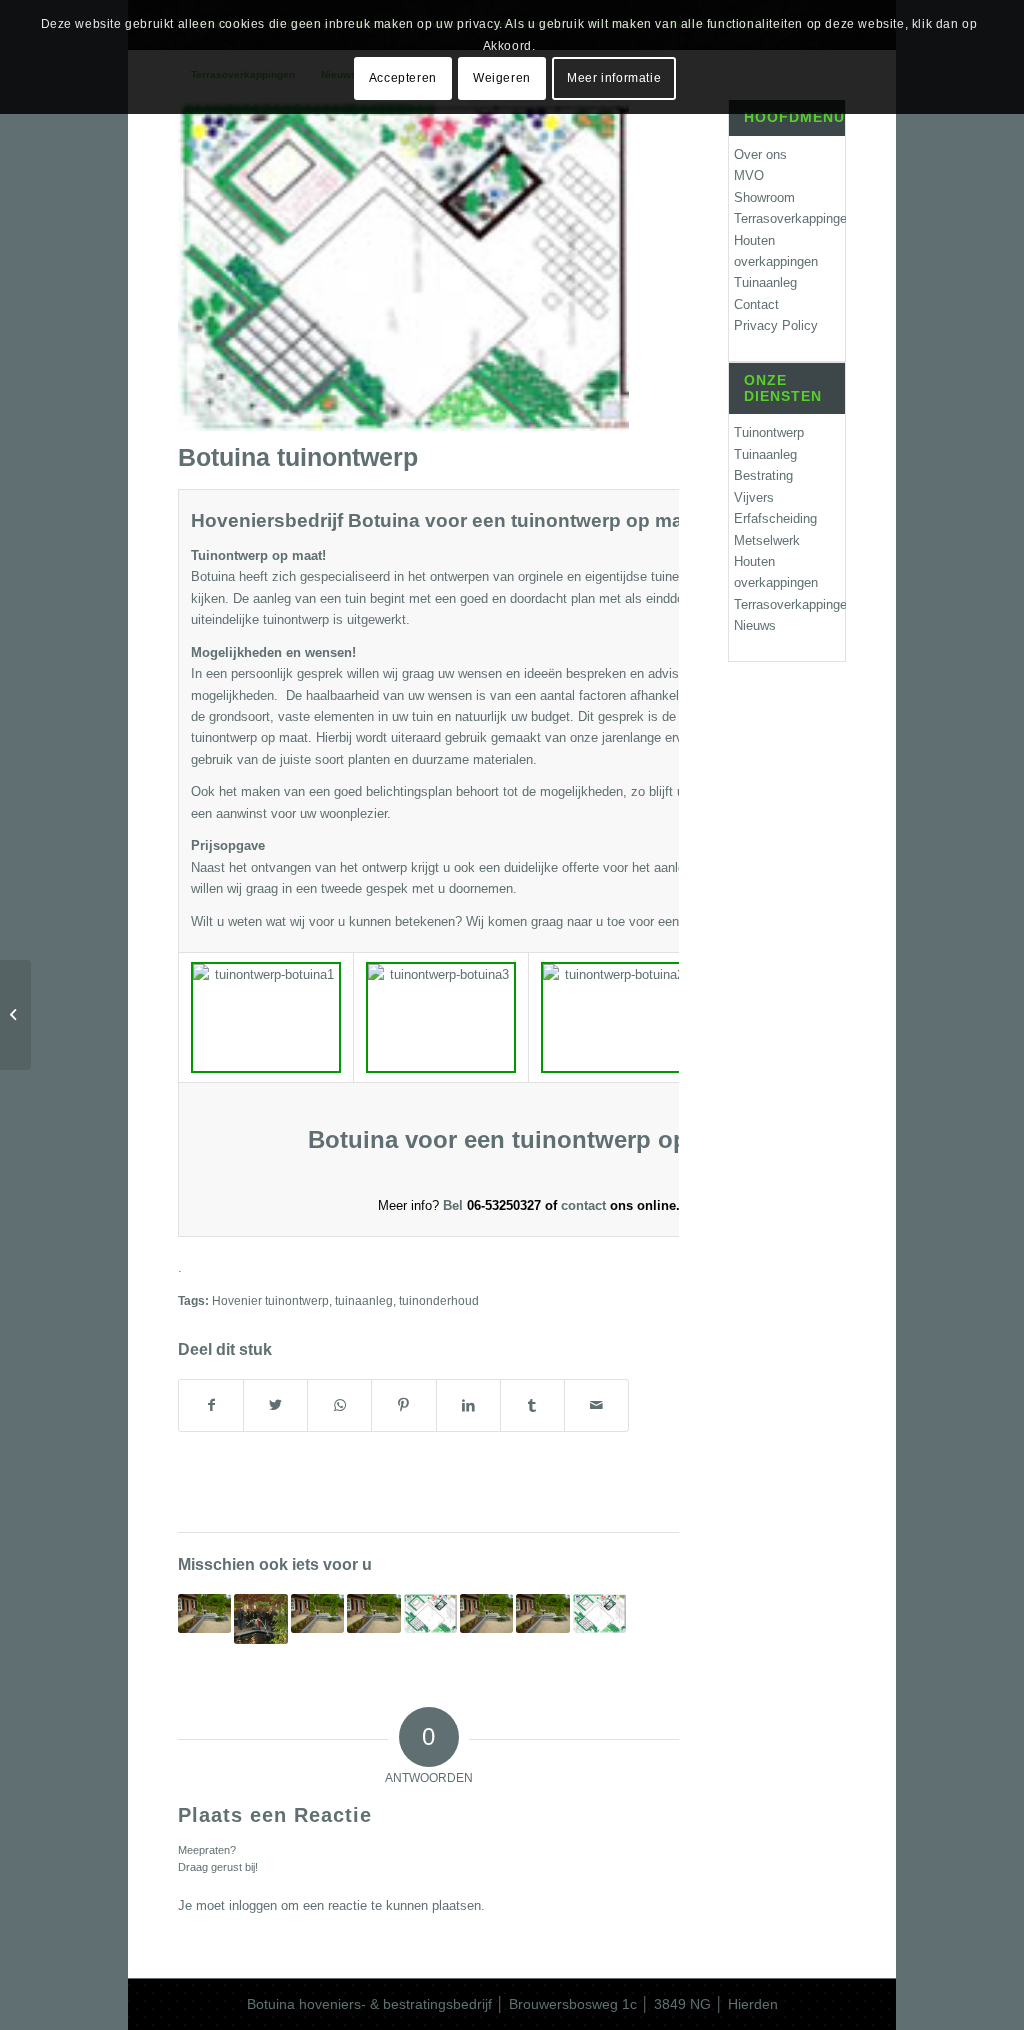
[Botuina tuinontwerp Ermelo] (599, 1613)
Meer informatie (614, 78)
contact (585, 1205)
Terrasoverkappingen (789, 218)
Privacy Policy (776, 325)
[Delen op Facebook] (211, 1405)
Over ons (760, 154)
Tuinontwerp (769, 432)
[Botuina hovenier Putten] (542, 1613)
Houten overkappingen (776, 251)
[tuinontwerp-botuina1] (403, 265)
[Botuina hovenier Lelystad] (486, 1613)
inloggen (253, 1905)
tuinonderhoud (439, 1300)
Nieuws (755, 625)
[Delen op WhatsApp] (339, 1405)
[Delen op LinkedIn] (468, 1405)
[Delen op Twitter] (275, 1405)
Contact (756, 304)
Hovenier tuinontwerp (270, 1300)
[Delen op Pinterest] (403, 1405)
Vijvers (754, 497)
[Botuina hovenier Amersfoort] (317, 1613)
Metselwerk (767, 540)
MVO (749, 175)
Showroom (764, 197)
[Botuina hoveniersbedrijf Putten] (373, 1613)
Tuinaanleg (765, 282)
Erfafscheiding (775, 518)
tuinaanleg (364, 1300)
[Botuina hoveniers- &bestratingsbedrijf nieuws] (260, 1619)
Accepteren (403, 78)
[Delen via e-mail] (596, 1405)
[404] (15, 1015)
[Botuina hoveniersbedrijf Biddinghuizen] (204, 1613)
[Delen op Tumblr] (532, 1405)
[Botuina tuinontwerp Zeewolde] (430, 1613)
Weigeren (502, 78)
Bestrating (763, 475)
